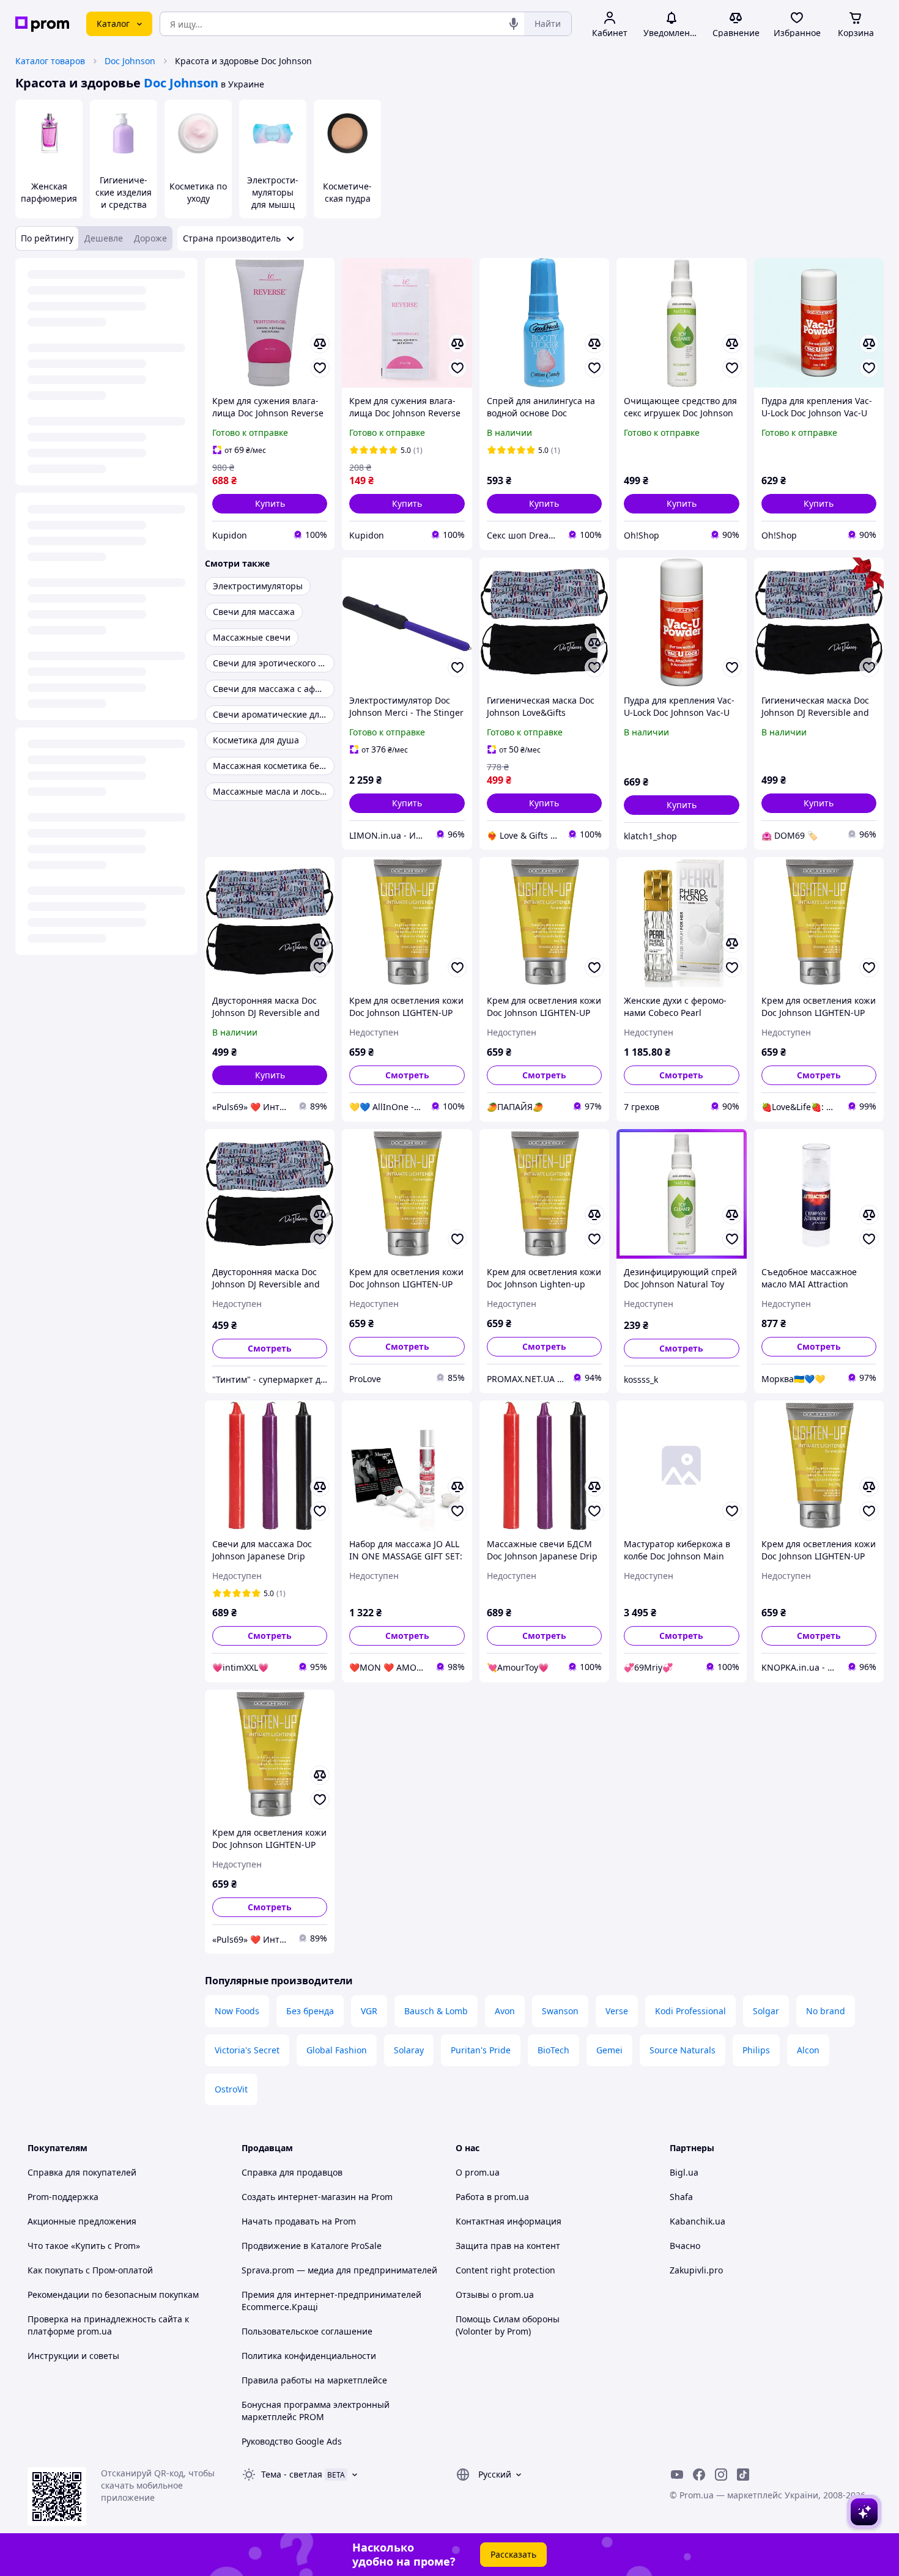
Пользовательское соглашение (307, 2331)
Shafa (681, 2197)
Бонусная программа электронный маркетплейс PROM (316, 2411)
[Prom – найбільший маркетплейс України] (42, 24)
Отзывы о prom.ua (495, 2294)
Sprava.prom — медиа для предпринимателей (339, 2270)
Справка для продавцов (292, 2172)
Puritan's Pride (481, 2050)
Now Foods (237, 2011)
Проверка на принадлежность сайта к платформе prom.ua (108, 2325)
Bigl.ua (684, 2172)
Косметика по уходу (198, 192)
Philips (756, 2050)
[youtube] (677, 2475)
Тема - (292, 2474)
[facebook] (699, 2475)
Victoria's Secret (247, 2050)
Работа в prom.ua (492, 2197)
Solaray (409, 2050)
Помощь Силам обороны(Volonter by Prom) (508, 2325)
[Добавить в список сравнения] (320, 344)
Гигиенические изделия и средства (124, 192)
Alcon (808, 2050)
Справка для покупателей (82, 2172)
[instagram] (721, 2475)
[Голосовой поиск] (514, 24)
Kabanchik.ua (697, 2221)
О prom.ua (478, 2172)
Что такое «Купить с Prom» (84, 2246)
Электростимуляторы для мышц (273, 192)
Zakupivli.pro (696, 2270)
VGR (369, 2011)
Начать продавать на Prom (299, 2221)
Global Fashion (337, 2050)
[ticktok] (743, 2475)
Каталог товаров (50, 61)
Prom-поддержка (63, 2197)
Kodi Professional (690, 2011)
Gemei (609, 2050)
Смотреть (407, 1075)
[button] (270, 504)
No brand (826, 2011)
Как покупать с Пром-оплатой (90, 2270)
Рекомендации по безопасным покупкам (113, 2294)
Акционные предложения (82, 2221)
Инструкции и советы (73, 2356)
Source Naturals (683, 2050)
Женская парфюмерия (49, 192)
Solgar (766, 2011)
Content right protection (505, 2270)
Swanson (560, 2011)
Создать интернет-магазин (299, 2197)
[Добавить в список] (320, 368)
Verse (617, 2011)
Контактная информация (509, 2221)
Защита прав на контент (508, 2246)
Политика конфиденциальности (309, 2356)
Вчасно (685, 2246)
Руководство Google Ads (292, 2441)
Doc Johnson (130, 61)
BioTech (553, 2050)
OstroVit (231, 2089)
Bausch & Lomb (436, 2011)
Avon (505, 2011)
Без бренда (310, 2011)
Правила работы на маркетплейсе (314, 2380)
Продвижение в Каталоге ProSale (312, 2246)
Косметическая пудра (347, 192)
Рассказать (513, 2554)
